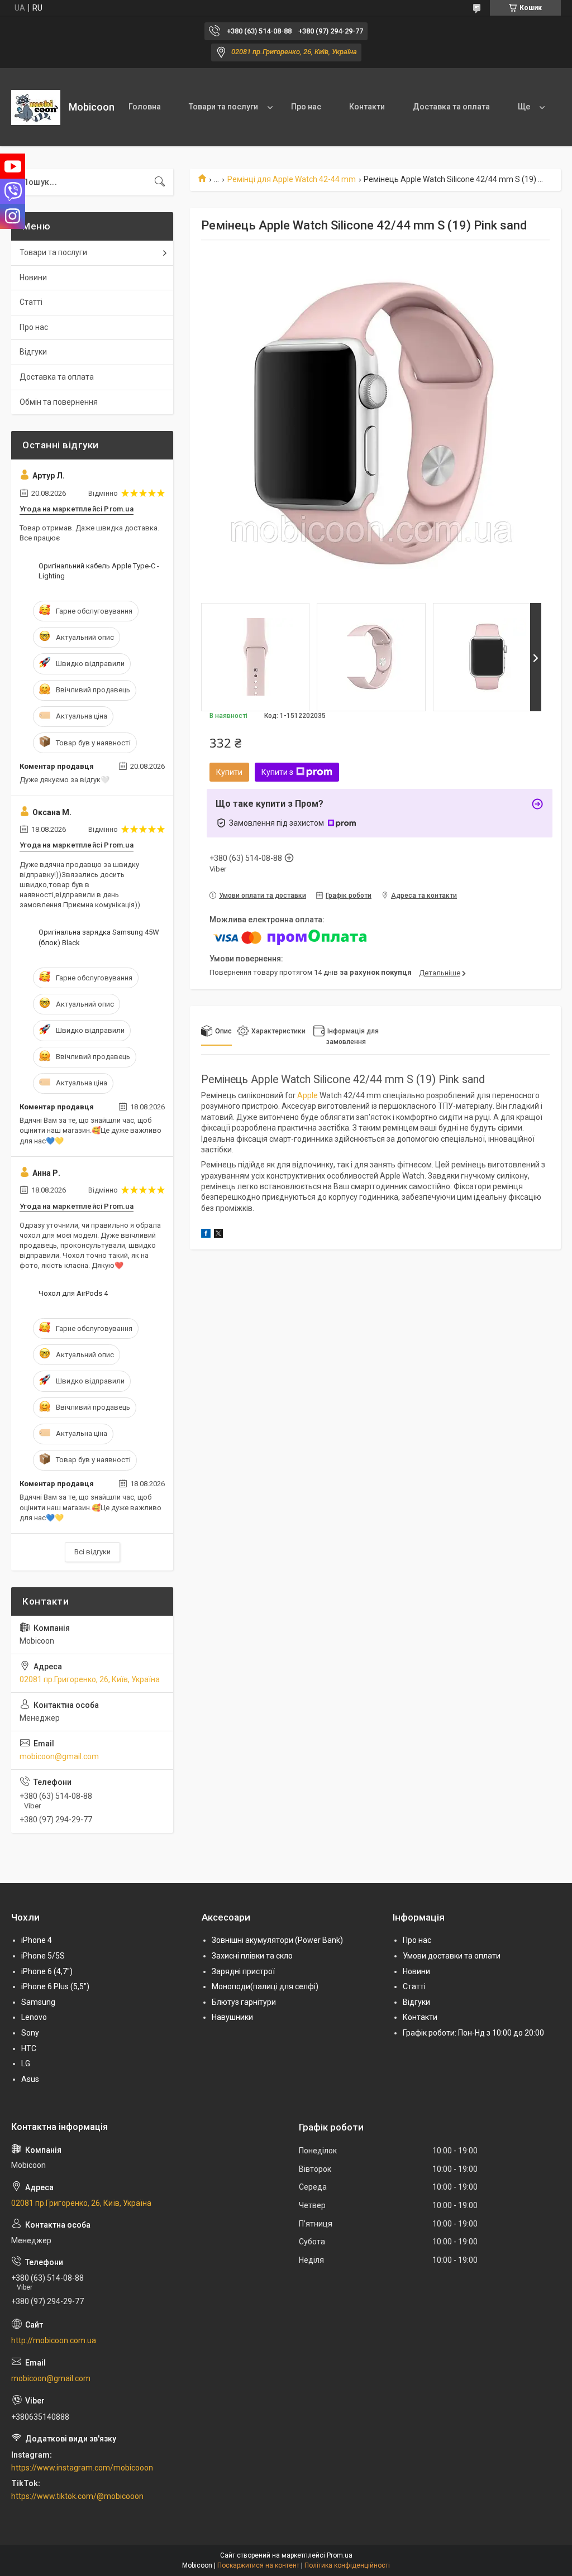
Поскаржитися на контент (258, 2565)
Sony (30, 2033)
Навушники (232, 2017)
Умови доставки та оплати (452, 1956)
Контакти (367, 107)
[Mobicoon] (36, 107)
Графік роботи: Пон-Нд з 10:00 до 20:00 (473, 2033)
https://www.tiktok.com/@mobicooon (77, 2496)
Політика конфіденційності (347, 2565)
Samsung (38, 2002)
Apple (308, 1095)
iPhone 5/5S (43, 1956)
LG (26, 2063)
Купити (229, 772)
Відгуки (33, 352)
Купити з (277, 772)
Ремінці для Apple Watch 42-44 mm (292, 179)
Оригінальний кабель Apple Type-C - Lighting (99, 571)
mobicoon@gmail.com (59, 1756)
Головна (145, 107)
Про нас (306, 107)
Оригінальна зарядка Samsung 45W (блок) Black (99, 937)
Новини (33, 277)
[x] (218, 1235)
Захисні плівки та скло (252, 1956)
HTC (29, 2048)
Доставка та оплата (451, 107)
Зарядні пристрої (243, 1971)
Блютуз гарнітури (244, 2002)
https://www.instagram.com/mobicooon (82, 2468)
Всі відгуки (92, 1552)
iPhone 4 (37, 1940)
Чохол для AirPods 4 (73, 1293)
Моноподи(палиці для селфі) (265, 1986)
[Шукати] (160, 182)
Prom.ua (340, 2555)
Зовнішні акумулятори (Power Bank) (277, 1940)
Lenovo (34, 2017)
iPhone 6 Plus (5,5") (55, 1986)
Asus (30, 2079)
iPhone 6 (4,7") (47, 1971)
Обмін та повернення (59, 402)
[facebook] (206, 1235)
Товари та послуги (223, 107)
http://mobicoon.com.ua (54, 2340)
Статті (31, 302)
